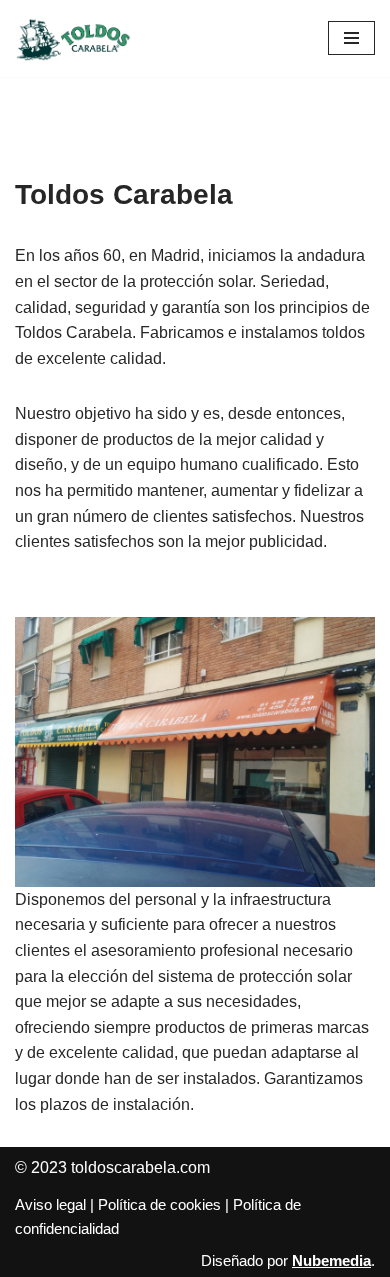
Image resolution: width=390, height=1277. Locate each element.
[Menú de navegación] (351, 38)
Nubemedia (331, 1260)
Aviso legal (50, 1204)
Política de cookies (159, 1204)
